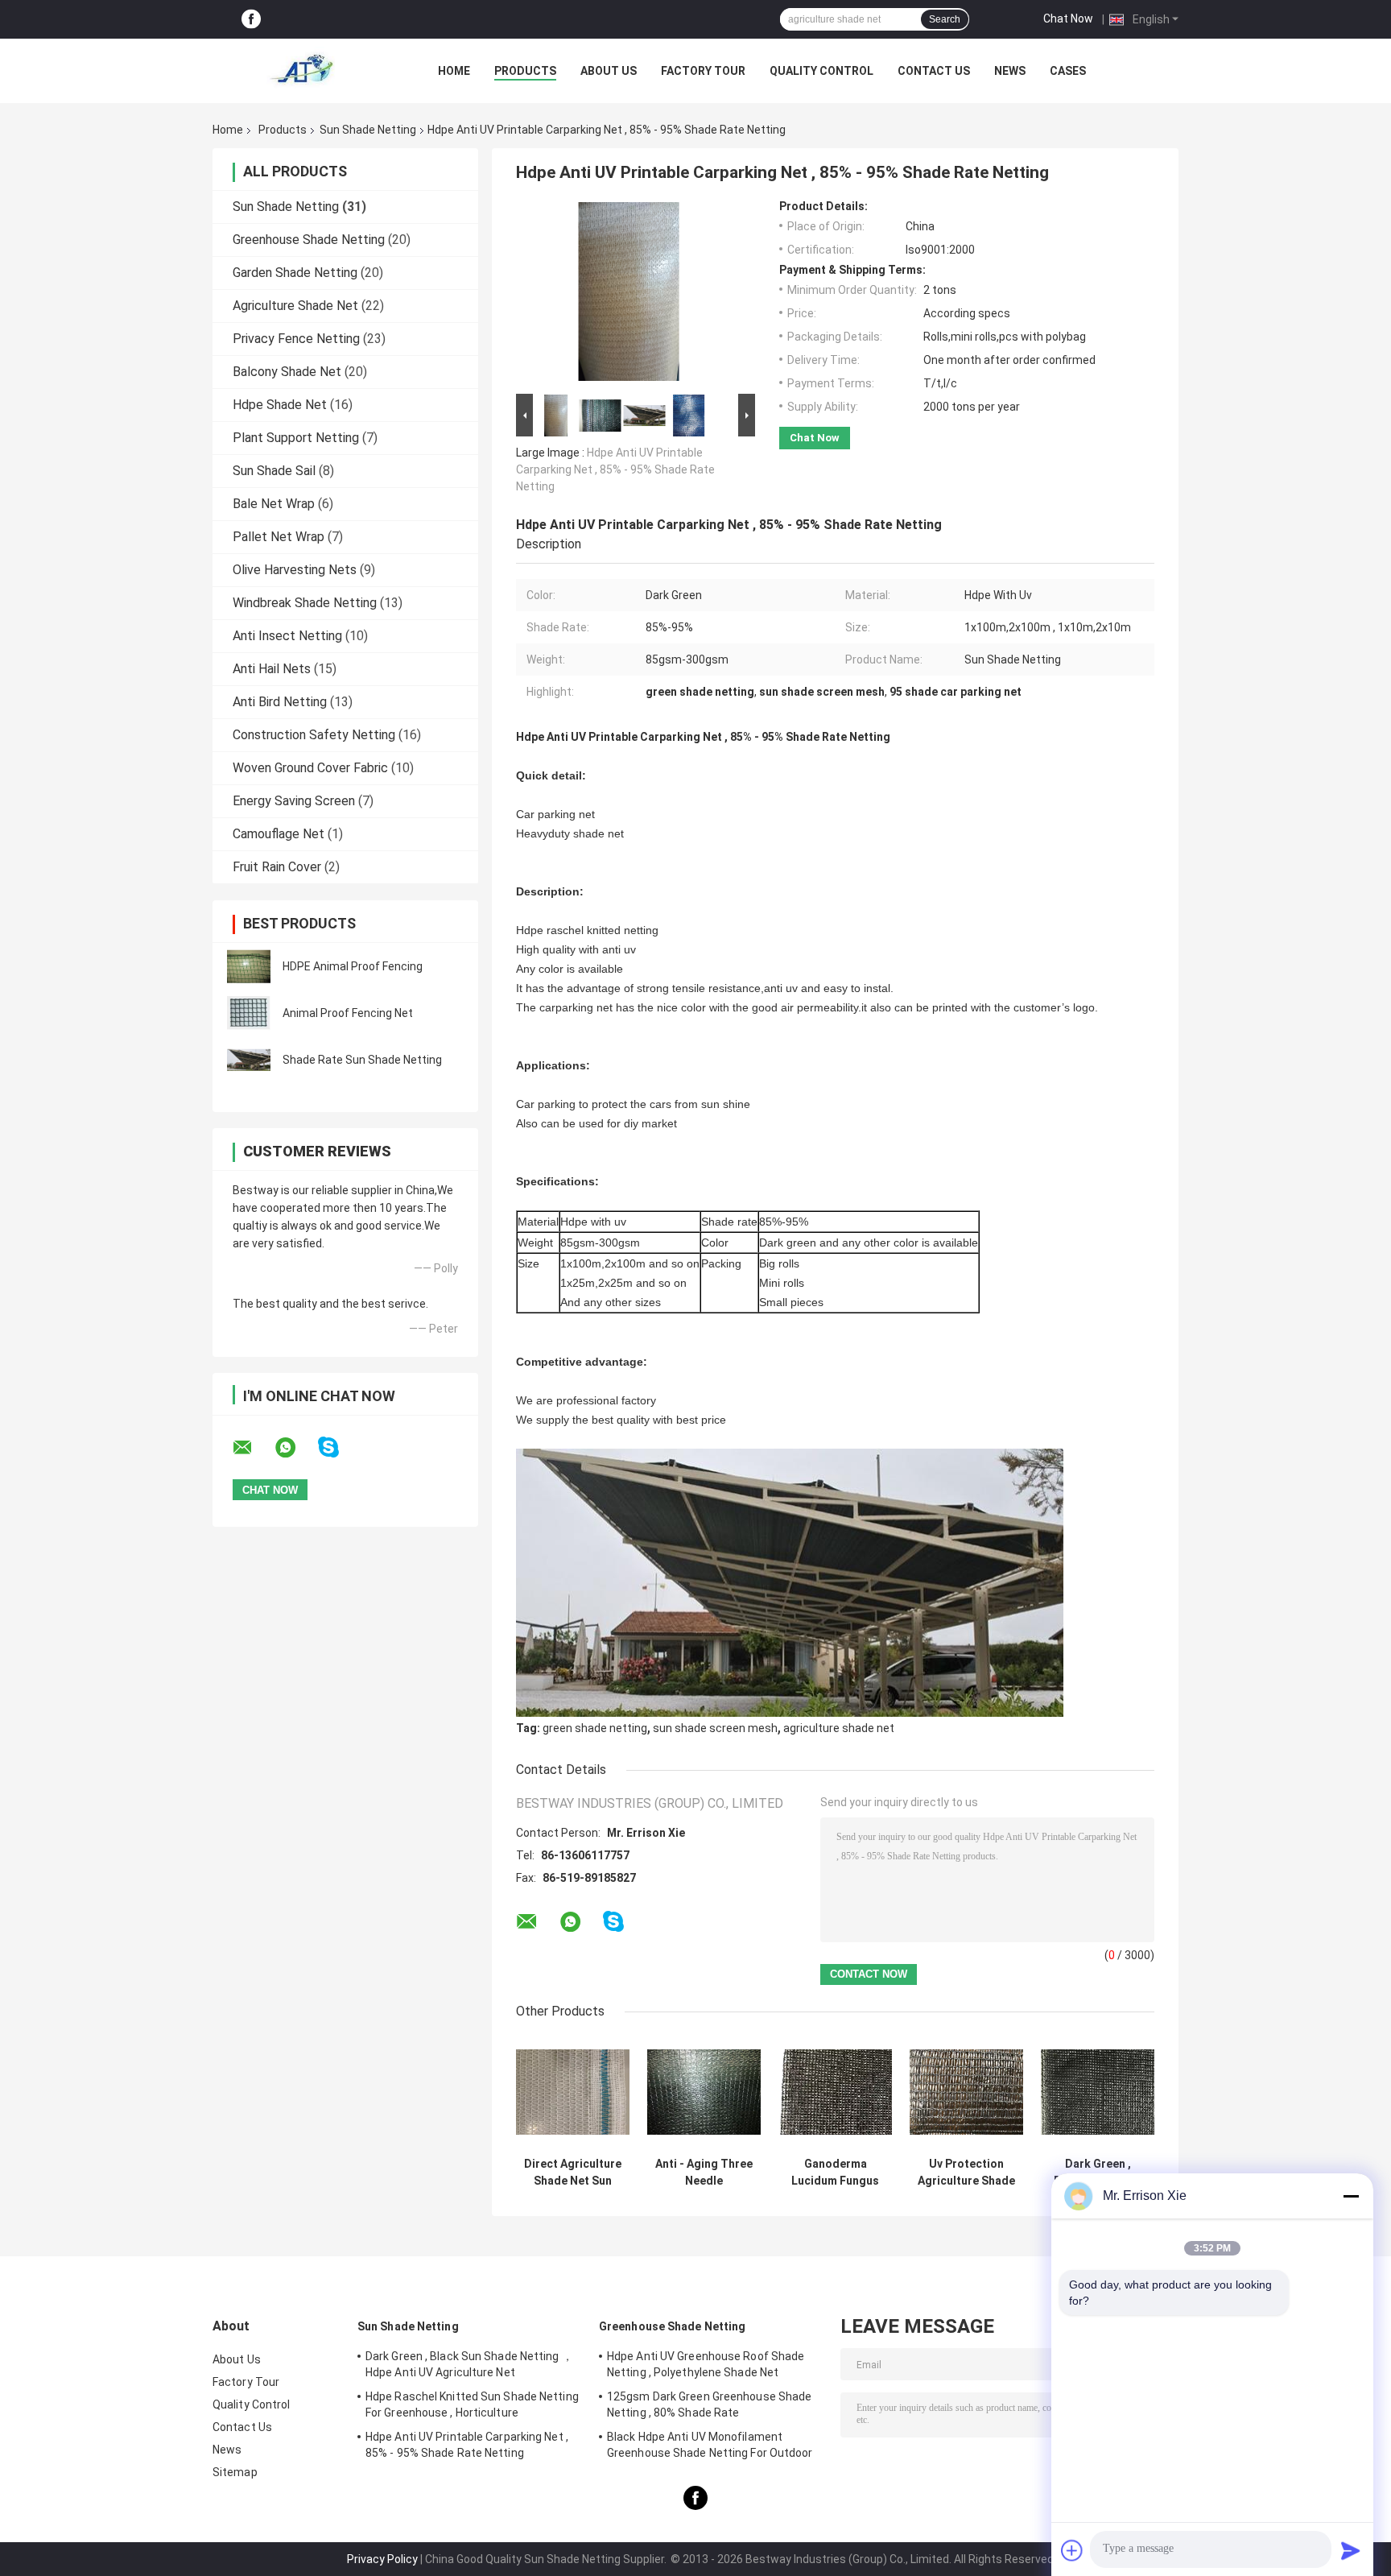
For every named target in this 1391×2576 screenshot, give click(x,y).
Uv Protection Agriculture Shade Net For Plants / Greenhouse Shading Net (966, 2173)
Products (525, 71)
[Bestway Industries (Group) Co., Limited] (301, 71)
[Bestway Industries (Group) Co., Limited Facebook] (251, 20)
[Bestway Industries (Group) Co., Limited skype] (338, 1447)
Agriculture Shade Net (295, 306)
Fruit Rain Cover (277, 867)
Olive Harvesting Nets (295, 570)
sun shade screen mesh (715, 1728)
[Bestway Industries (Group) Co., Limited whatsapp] (295, 1448)
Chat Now (1068, 19)
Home (454, 71)
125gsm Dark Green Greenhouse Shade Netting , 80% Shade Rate (709, 2404)
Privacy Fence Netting (296, 339)
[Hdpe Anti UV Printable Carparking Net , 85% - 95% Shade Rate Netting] (629, 295)
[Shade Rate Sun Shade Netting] (249, 1060)
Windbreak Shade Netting (305, 603)
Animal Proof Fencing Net (348, 1013)
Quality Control (821, 71)
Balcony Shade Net (287, 372)
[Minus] (1351, 2196)
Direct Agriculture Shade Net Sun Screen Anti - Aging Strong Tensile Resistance (573, 2173)
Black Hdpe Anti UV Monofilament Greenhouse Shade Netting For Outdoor (710, 2445)
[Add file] (1072, 2550)
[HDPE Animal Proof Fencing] (249, 966)
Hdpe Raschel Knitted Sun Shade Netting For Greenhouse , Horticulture (472, 2404)
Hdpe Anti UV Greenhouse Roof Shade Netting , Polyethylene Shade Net (706, 2364)
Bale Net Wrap (274, 504)
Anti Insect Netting (287, 636)
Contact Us (934, 71)
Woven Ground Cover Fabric (310, 768)
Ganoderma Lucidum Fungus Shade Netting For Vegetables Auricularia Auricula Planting (836, 2173)
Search (945, 19)
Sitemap (235, 2472)
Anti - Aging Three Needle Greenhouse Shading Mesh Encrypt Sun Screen (704, 2173)
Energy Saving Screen (294, 801)
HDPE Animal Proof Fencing (353, 966)
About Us (609, 71)
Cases (1068, 71)
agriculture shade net (839, 1728)
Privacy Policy (382, 2559)
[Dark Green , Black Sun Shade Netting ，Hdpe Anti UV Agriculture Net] (1098, 2092)
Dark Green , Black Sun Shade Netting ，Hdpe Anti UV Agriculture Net (1098, 2173)
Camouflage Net (279, 834)
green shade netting (595, 1728)
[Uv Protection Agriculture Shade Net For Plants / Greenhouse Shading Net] (966, 2092)
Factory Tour (703, 71)
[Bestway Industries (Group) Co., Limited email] (253, 1448)
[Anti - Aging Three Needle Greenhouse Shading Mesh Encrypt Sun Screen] (704, 2092)
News (1010, 71)
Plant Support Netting (296, 438)
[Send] (1351, 2550)
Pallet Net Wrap (279, 537)
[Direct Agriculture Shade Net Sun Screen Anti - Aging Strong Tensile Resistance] (573, 2092)
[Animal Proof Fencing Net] (249, 1013)
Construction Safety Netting (314, 735)
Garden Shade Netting (295, 273)
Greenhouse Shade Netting (309, 240)
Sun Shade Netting (368, 130)
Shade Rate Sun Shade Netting (362, 1060)
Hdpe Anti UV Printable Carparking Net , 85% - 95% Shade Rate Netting (615, 469)
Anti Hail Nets (272, 669)
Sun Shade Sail (274, 471)
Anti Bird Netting (280, 702)
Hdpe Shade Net (280, 405)
